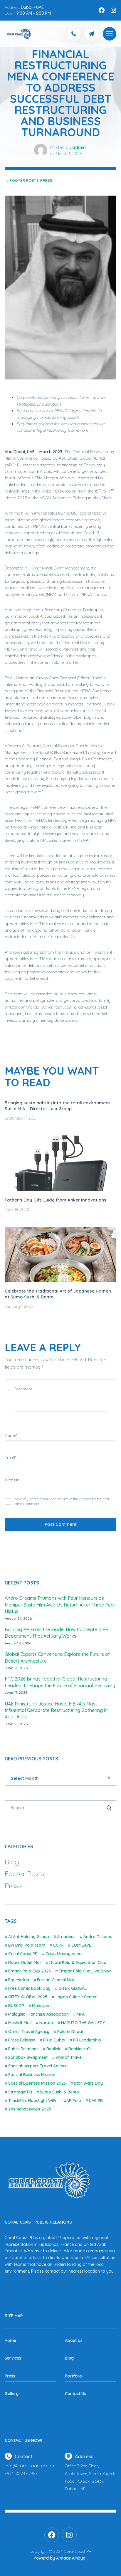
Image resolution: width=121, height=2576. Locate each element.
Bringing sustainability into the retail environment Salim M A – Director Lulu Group (57, 1106)
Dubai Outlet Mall (25, 1962)
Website (12, 1480)
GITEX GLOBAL (73, 1988)
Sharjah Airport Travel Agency (38, 2066)
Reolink (53, 2049)
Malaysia (41, 2006)
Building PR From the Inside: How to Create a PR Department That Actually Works (57, 1633)
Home (10, 2340)
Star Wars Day (88, 2083)
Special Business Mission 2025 (37, 2083)
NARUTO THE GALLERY (83, 2023)
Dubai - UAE (32, 7)
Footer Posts (24, 180)
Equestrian (19, 1980)
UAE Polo (72, 2101)
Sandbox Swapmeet (28, 2057)
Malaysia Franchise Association (38, 2014)
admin (79, 147)
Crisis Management (64, 1954)
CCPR (58, 1945)
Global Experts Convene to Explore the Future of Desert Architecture (57, 1657)
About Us (74, 2340)
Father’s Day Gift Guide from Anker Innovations (56, 1200)
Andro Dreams (98, 1937)
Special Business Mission (32, 2075)
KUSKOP (16, 2006)
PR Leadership (87, 2040)
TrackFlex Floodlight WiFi (32, 2101)
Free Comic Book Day (29, 1988)
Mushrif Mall (20, 2023)
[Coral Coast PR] (110, 34)
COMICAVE (81, 1945)
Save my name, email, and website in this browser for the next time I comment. (62, 1501)
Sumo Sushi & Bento (59, 2092)
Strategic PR (20, 2092)
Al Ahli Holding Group (29, 1937)
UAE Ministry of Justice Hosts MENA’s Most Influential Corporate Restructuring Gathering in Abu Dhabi (56, 1710)
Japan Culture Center (76, 1997)
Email (11, 1458)
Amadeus (66, 1937)
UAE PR (96, 2101)
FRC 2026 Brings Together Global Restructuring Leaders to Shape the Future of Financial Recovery (60, 1682)
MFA (81, 2014)
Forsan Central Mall (56, 1980)
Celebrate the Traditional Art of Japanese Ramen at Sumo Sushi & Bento (58, 1294)
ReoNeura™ (80, 2049)
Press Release (22, 2040)
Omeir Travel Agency (29, 2031)
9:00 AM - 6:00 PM (34, 13)
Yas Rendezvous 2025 (30, 2109)
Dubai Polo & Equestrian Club (78, 1962)
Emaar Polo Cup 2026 (30, 1971)
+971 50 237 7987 (21, 2474)
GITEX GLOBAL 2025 (28, 1997)
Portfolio (73, 2376)
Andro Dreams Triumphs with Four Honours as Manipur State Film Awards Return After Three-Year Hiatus (60, 1605)
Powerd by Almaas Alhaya (60, 2558)
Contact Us (75, 2394)
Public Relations (23, 2049)
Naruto (46, 2023)
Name (11, 1435)
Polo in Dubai (70, 2031)
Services (13, 2358)
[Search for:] (60, 1807)
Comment (24, 1389)
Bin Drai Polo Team (27, 1945)
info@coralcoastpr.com (30, 2466)
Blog (12, 1862)
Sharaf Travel (69, 2057)
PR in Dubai (54, 2040)
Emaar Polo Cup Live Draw (85, 1971)
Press (46, 180)
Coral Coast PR (23, 1954)
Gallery (12, 2394)
